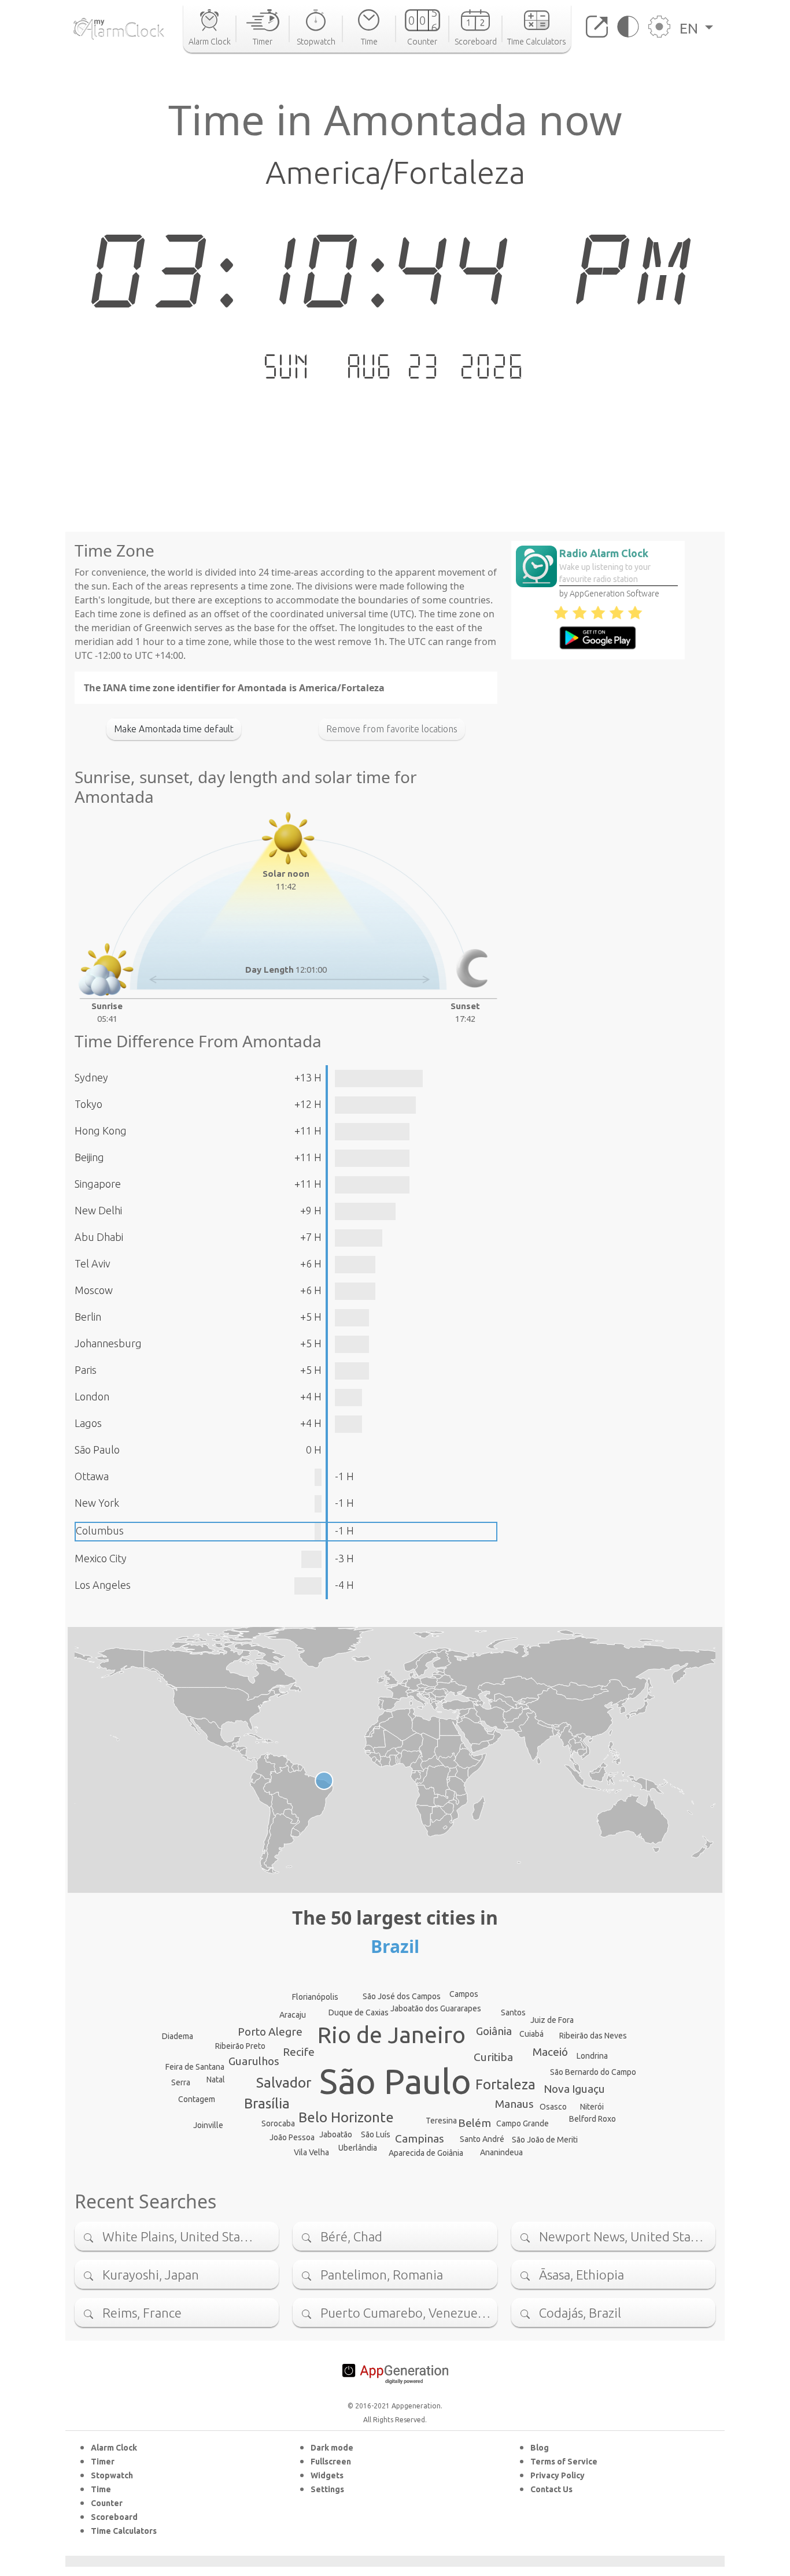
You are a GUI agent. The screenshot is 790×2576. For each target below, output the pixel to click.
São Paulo (97, 1450)
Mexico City (101, 1558)
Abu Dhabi (99, 1237)
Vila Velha (311, 2152)
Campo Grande (523, 2123)
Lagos (88, 1423)
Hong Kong (101, 1131)
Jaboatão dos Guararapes (436, 2008)
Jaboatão (336, 2134)
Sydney (91, 1077)
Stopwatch (112, 2475)
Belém (475, 2123)
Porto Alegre (270, 2032)
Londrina (592, 2056)
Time (101, 2489)
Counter (107, 2503)
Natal (216, 2080)
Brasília (267, 2104)
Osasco (553, 2107)
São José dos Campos (402, 1996)
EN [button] (691, 28)
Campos (464, 1994)
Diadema (178, 2036)
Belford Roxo (592, 2119)
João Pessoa (292, 2137)
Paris (86, 1370)
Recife (299, 2052)
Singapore (98, 1184)
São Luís (376, 2134)
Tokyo (88, 1104)
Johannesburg (108, 1343)
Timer (103, 2462)
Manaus (514, 2104)
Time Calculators (124, 2531)
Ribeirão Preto (240, 2046)
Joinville (208, 2125)
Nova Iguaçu (574, 2089)
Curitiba (493, 2057)
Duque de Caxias (359, 2012)
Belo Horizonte (346, 2117)
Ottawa (92, 1476)
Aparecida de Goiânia (426, 2153)
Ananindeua (501, 2152)
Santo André (482, 2139)
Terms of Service (564, 2462)
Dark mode (332, 2448)
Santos (513, 2012)
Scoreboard (114, 2517)
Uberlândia (358, 2148)
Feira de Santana (195, 2067)
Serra (181, 2082)
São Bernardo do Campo (593, 2072)
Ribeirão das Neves (593, 2036)
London (92, 1396)
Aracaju (293, 2015)
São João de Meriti (545, 2140)
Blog (540, 2448)
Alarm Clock (114, 2448)
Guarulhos (254, 2061)
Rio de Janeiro (392, 2035)
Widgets (327, 2475)
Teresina (441, 2121)
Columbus (100, 1530)
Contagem (197, 2099)
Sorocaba (278, 2123)
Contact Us (551, 2489)
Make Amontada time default (174, 729)
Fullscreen (331, 2462)
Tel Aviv (93, 1263)
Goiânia (494, 2031)
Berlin (88, 1317)
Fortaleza (505, 2084)
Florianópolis (315, 1997)
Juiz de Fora (552, 2020)
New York (97, 1503)
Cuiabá (531, 2034)
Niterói (592, 2107)
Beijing (89, 1157)
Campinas (420, 2138)
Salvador (284, 2083)
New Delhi (98, 1210)
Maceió (550, 2052)
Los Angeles (103, 1585)
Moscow (94, 1290)
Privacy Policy (558, 2475)
